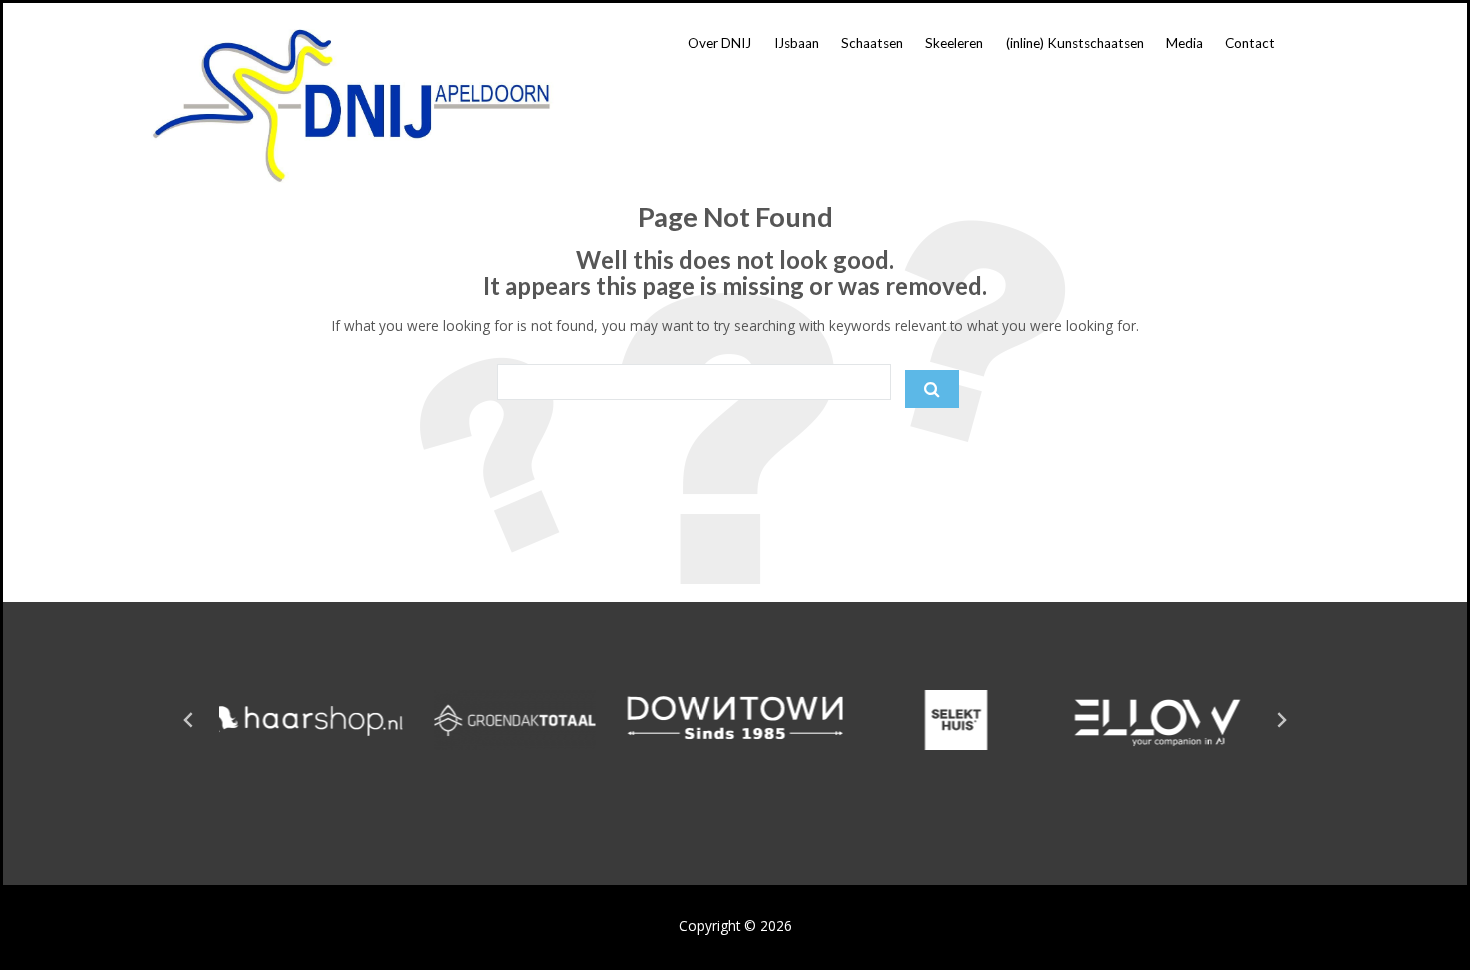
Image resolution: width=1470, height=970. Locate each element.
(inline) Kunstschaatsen (1075, 43)
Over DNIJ (719, 43)
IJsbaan (796, 43)
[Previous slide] (189, 720)
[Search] (932, 389)
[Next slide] (1281, 720)
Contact (1250, 43)
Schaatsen (872, 43)
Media (1184, 43)
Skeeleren (954, 43)
